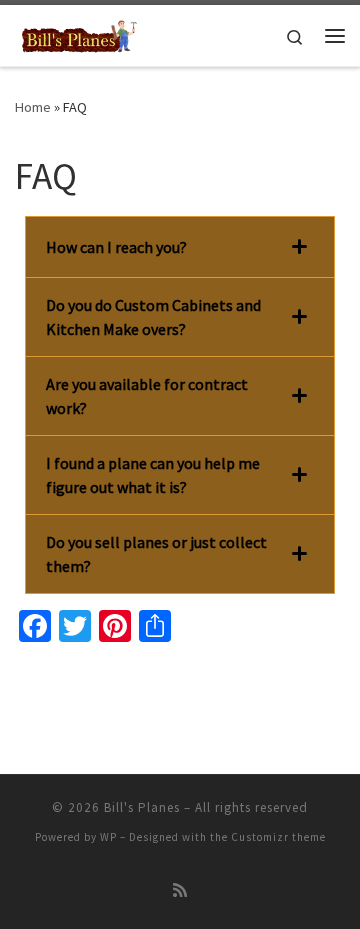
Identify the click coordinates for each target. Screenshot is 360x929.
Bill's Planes (142, 807)
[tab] (180, 247)
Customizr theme (278, 837)
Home (33, 107)
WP (108, 837)
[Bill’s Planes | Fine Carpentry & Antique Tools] (79, 33)
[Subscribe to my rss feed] (180, 890)
